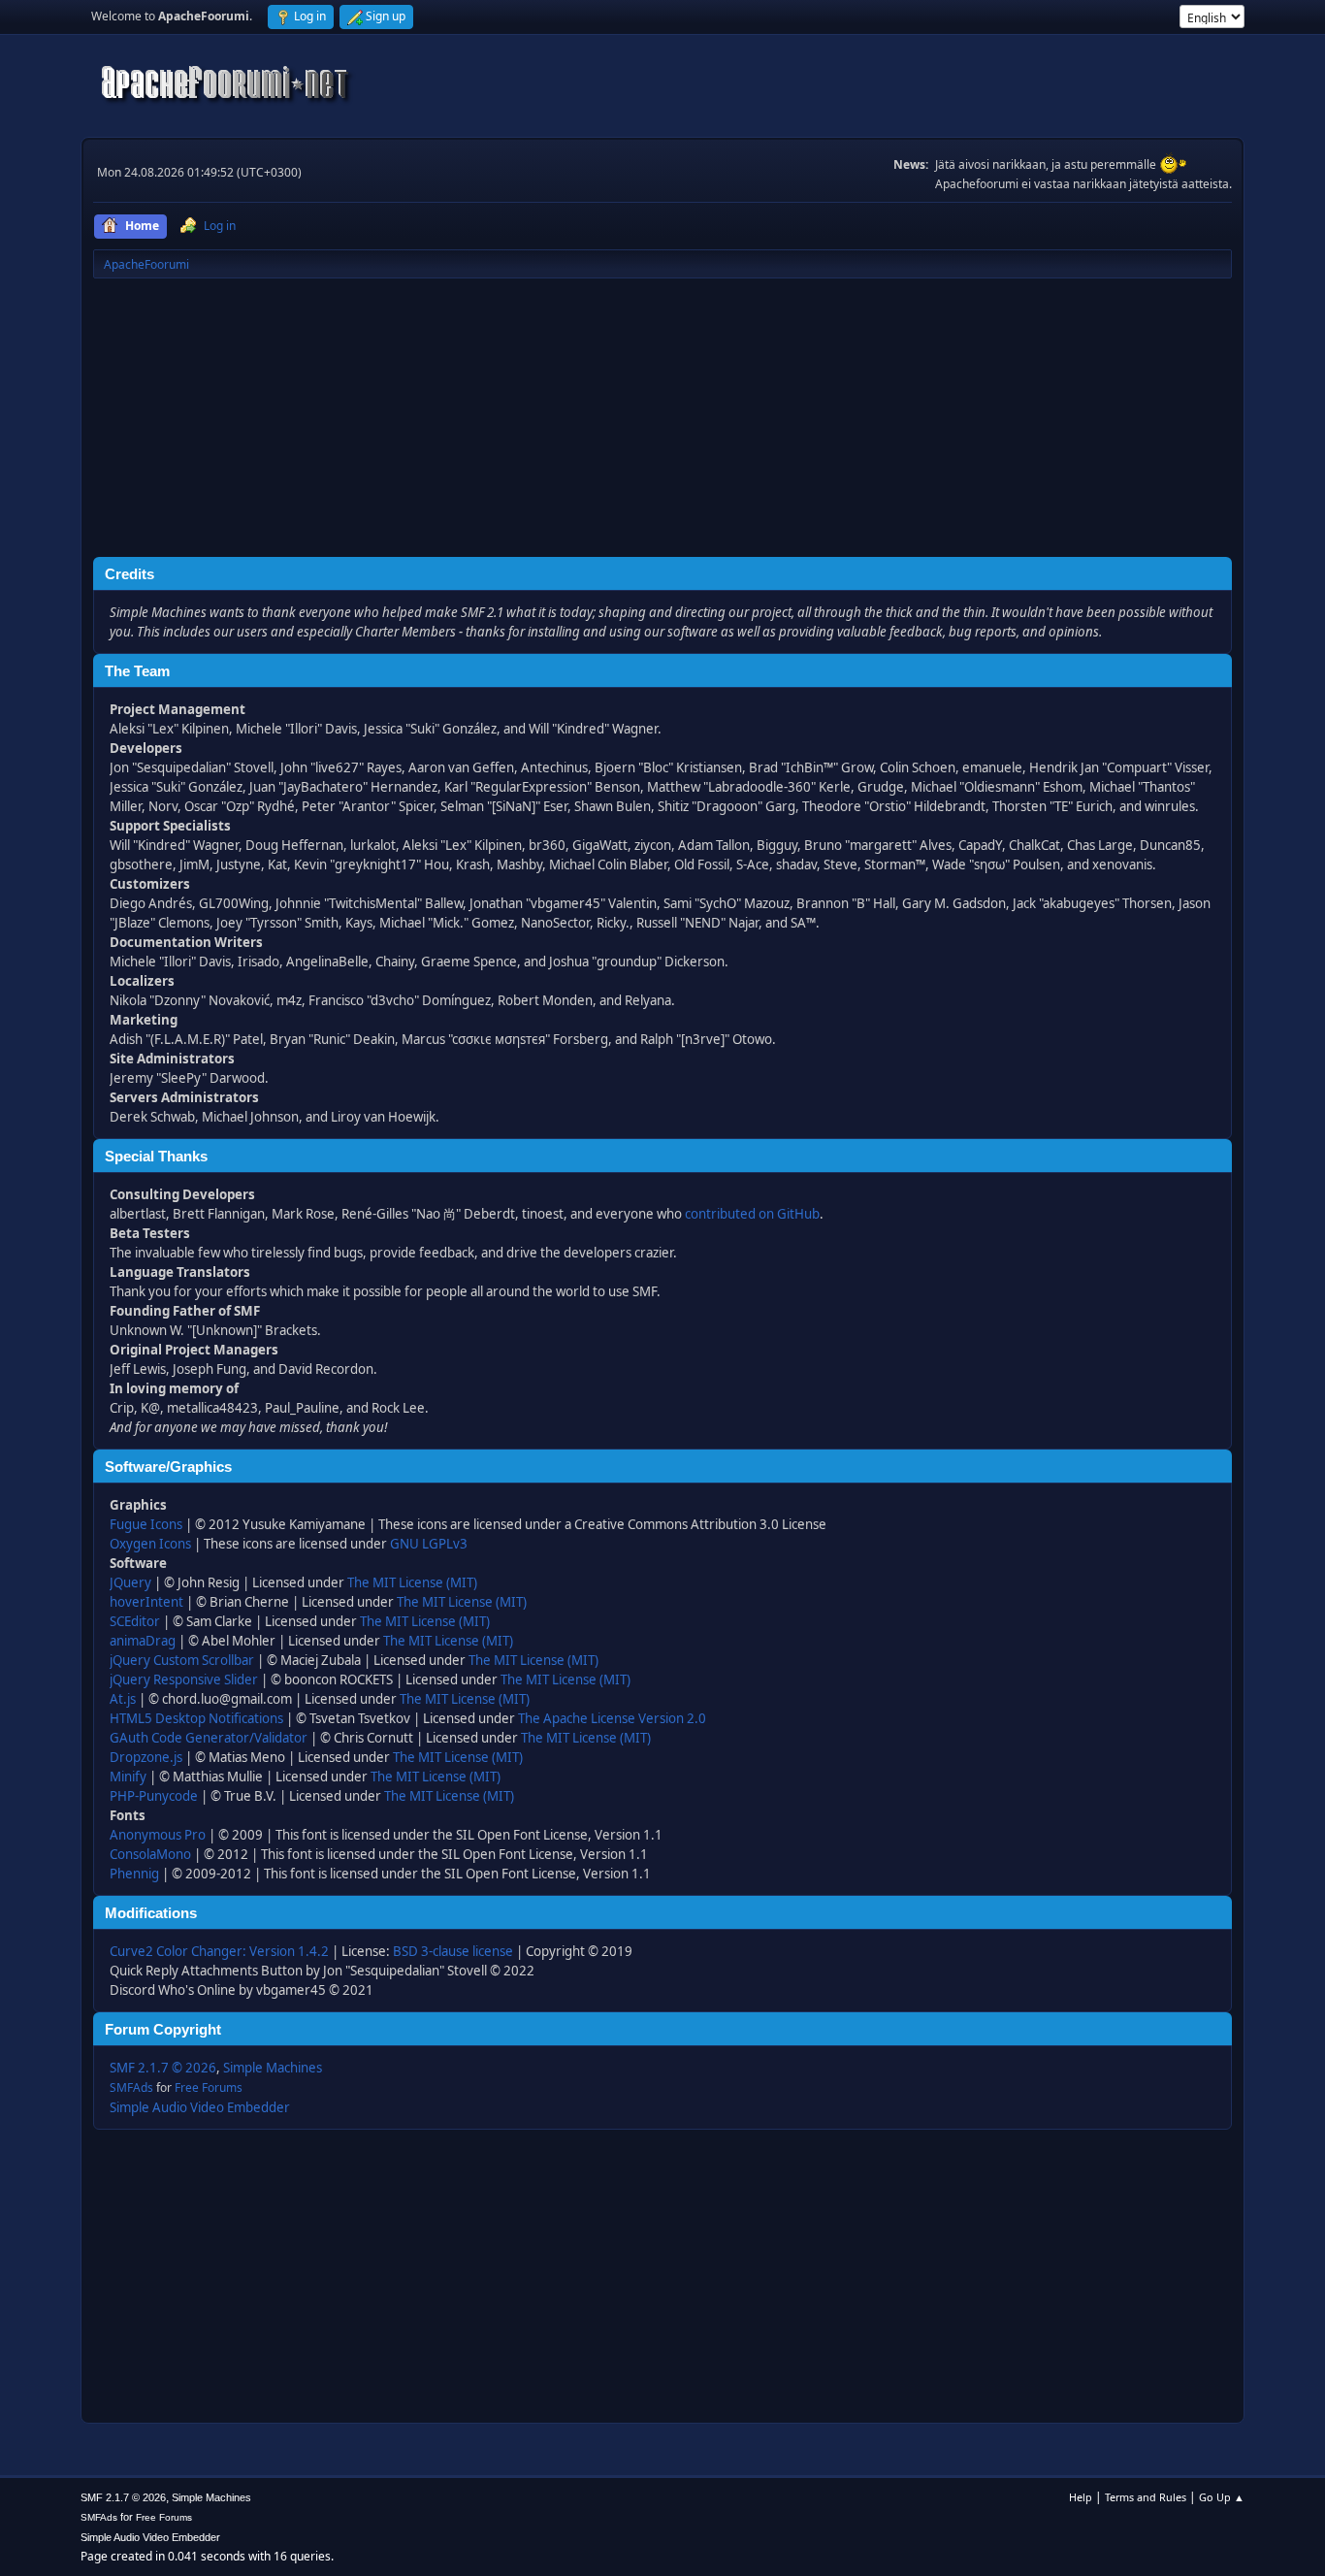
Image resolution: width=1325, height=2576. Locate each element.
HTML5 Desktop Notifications (196, 1718)
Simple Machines (273, 2068)
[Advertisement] (662, 421)
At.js (123, 1699)
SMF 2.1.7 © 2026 (163, 2068)
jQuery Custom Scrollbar (182, 1660)
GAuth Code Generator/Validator (209, 1738)
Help (1081, 2497)
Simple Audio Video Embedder (200, 2107)
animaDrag (143, 1641)
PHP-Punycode (154, 1796)
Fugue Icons (146, 1524)
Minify (128, 1777)
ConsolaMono (150, 1854)
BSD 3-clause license (453, 1951)
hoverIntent (146, 1602)
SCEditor (135, 1621)
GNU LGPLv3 (429, 1544)
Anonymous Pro (158, 1835)
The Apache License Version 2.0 (612, 1718)
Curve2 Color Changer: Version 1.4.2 (219, 1951)
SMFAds (131, 2087)
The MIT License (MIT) (412, 1582)
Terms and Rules (1146, 2497)
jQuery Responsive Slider (184, 1679)
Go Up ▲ (1222, 2497)
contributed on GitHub (752, 1214)
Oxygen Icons (150, 1544)
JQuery (130, 1582)
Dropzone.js (146, 1757)
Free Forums (209, 2087)
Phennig (134, 1874)
